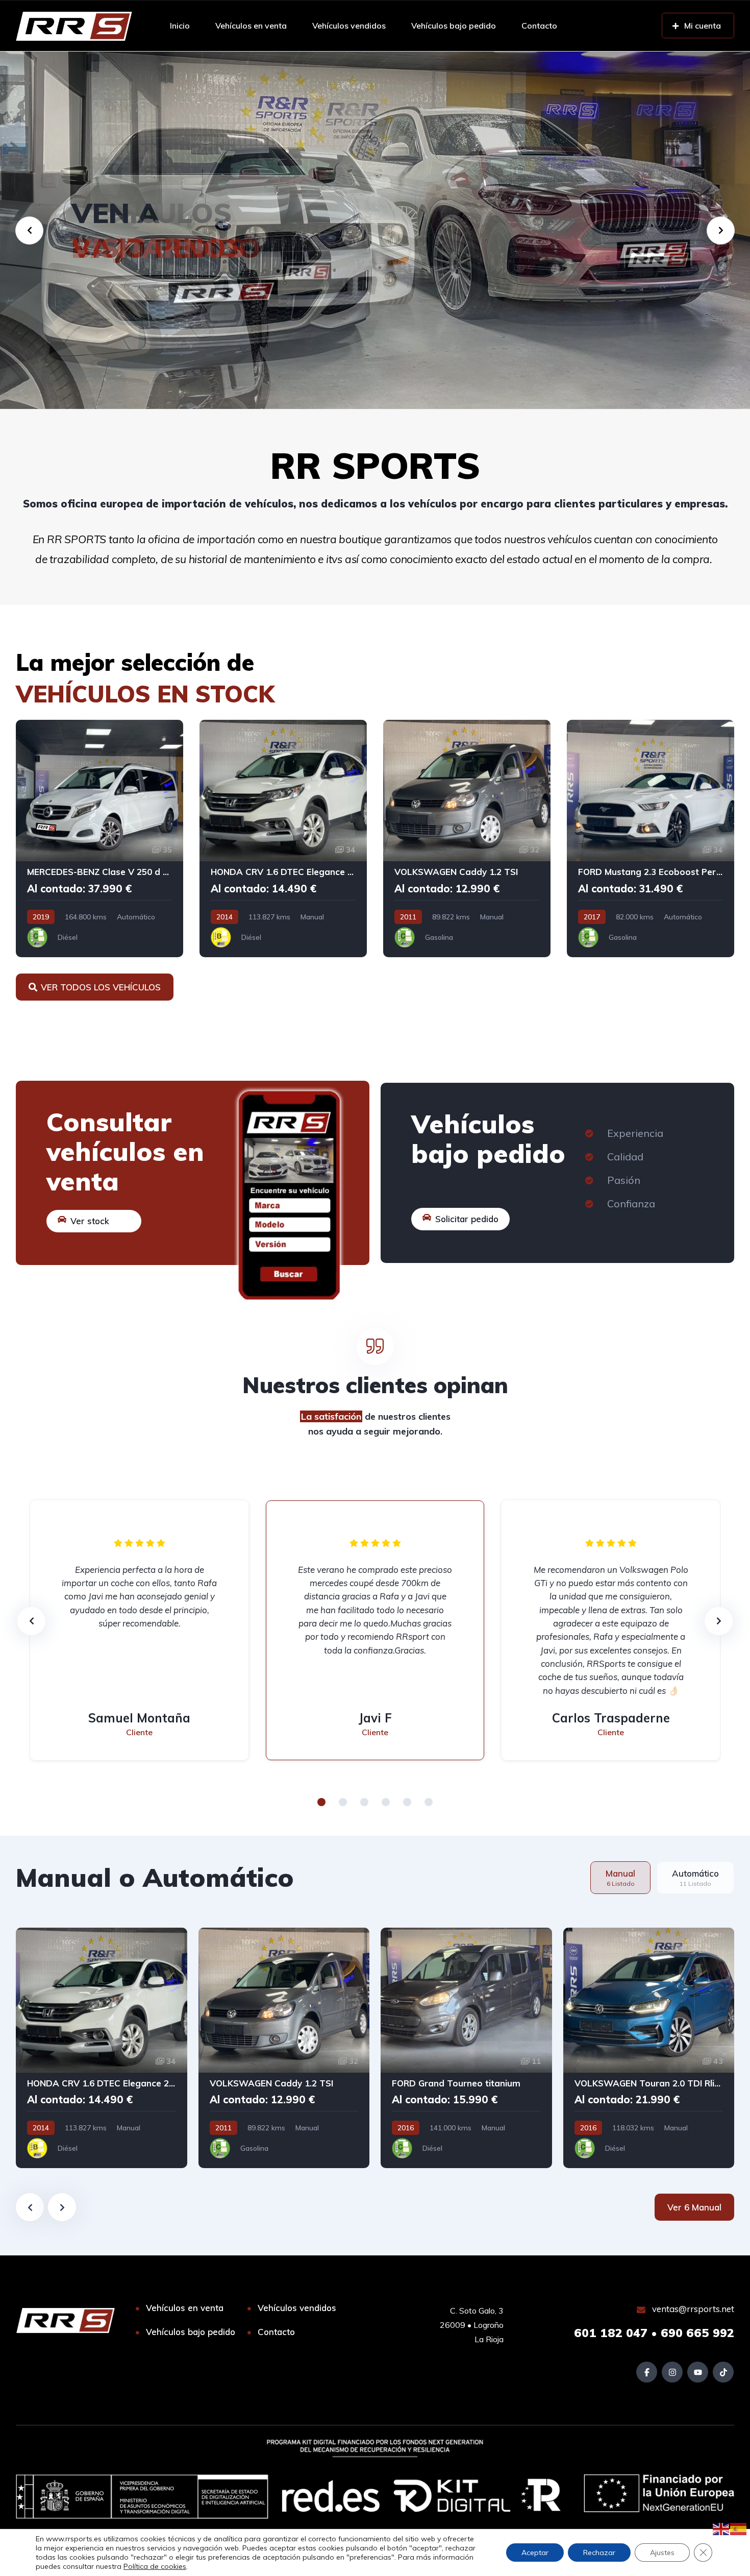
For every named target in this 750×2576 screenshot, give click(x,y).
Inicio (180, 26)
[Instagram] (672, 2372)
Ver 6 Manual (694, 2207)
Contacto (539, 26)
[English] (721, 2528)
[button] (321, 1802)
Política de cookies (155, 2566)
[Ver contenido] (375, 230)
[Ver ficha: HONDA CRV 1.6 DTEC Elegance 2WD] (283, 839)
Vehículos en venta (251, 26)
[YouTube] (698, 2372)
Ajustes (662, 2553)
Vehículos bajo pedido (454, 26)
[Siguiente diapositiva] (62, 2207)
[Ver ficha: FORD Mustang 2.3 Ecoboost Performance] (651, 839)
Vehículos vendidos (349, 26)
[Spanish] (739, 2528)
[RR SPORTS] (74, 26)
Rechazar (599, 2553)
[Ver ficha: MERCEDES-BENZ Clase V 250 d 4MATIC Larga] (99, 839)
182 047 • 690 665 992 (654, 2333)
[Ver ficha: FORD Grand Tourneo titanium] (466, 2048)
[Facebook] (647, 2372)
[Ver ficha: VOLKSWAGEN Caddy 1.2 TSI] (467, 839)
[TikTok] (723, 2372)
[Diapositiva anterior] (30, 2207)
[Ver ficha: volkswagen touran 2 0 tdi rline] (649, 2048)
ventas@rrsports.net (692, 2309)
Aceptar (535, 2553)
